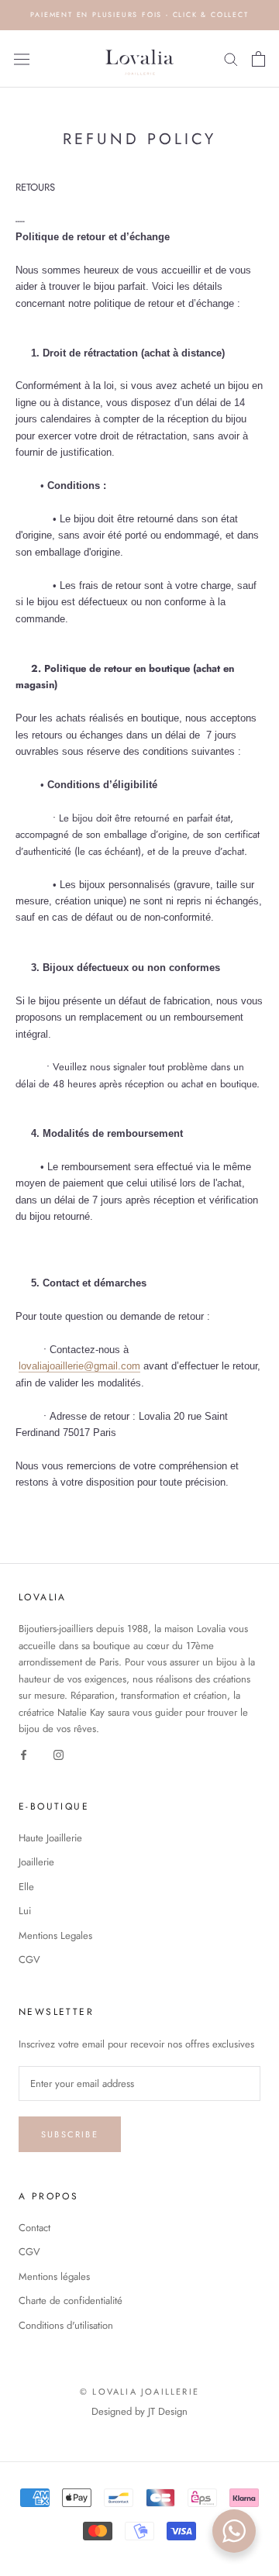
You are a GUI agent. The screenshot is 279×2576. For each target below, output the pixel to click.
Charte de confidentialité (71, 2300)
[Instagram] (59, 1754)
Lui (25, 1911)
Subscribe (70, 2134)
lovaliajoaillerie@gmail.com (79, 1366)
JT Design (168, 2411)
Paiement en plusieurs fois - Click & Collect (139, 14)
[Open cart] (258, 59)
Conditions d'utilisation (66, 2325)
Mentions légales (54, 2276)
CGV (29, 1960)
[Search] (231, 59)
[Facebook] (24, 1754)
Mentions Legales (55, 1935)
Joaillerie (36, 1862)
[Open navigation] (22, 59)
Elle (26, 1887)
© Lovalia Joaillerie (139, 2392)
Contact (34, 2228)
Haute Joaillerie (50, 1838)
